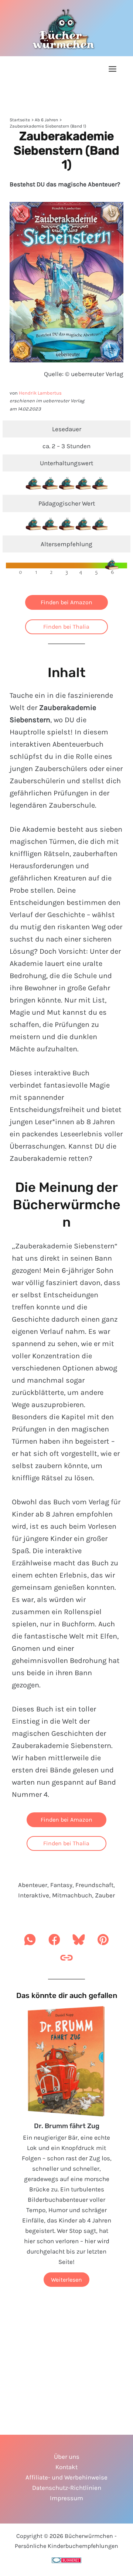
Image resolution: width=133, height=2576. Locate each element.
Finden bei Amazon (66, 602)
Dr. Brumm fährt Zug (67, 2126)
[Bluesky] (79, 1942)
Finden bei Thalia (66, 627)
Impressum (66, 2498)
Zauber (105, 1895)
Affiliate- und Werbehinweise (66, 2477)
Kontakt (66, 2467)
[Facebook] (54, 1942)
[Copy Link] (66, 1960)
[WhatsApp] (30, 1942)
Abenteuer (33, 1885)
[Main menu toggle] (113, 69)
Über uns (67, 2457)
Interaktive (34, 1895)
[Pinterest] (103, 1942)
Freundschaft (94, 1885)
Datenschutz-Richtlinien (67, 2488)
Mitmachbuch (72, 1895)
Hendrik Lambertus (40, 393)
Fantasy (61, 1885)
